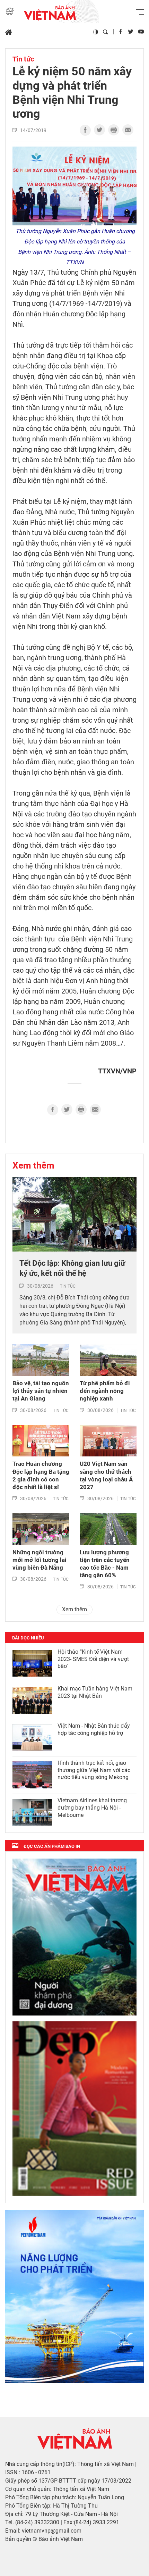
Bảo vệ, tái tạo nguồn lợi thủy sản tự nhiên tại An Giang (41, 1391)
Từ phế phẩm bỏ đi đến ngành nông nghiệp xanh (105, 1391)
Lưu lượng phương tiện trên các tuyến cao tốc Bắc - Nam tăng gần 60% (105, 1564)
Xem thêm (33, 1165)
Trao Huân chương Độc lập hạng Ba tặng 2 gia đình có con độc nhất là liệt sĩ (41, 1475)
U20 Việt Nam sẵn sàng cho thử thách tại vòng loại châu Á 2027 (106, 1475)
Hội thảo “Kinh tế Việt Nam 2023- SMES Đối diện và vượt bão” (93, 1659)
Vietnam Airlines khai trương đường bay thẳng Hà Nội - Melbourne (92, 1808)
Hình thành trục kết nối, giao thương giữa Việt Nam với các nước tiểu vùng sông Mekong (94, 1770)
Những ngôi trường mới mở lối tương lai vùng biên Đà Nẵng (40, 1560)
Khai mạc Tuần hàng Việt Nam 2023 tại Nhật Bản (95, 1692)
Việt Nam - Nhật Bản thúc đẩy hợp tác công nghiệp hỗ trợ (94, 1729)
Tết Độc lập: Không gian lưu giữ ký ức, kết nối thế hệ (72, 1268)
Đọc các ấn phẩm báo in (52, 1846)
